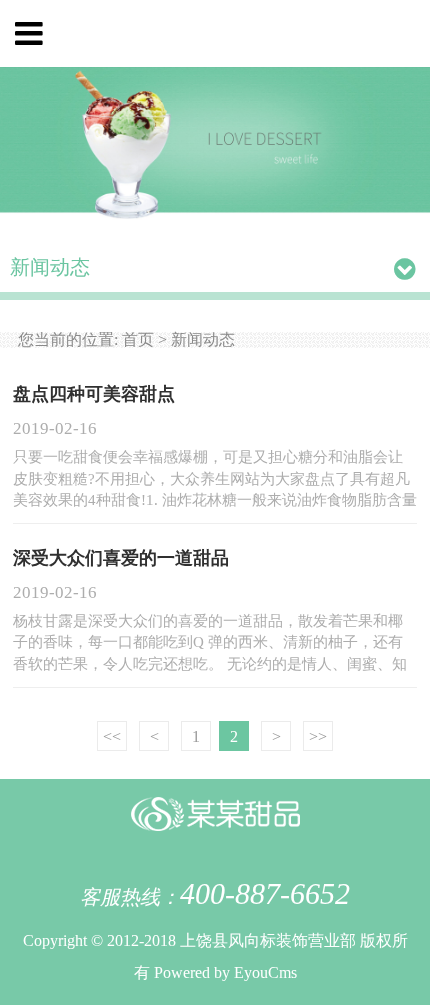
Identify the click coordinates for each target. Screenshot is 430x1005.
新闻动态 (203, 339)
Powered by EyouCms (223, 972)
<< (112, 736)
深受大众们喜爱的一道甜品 (121, 558)
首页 (138, 339)
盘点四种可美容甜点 (94, 394)
